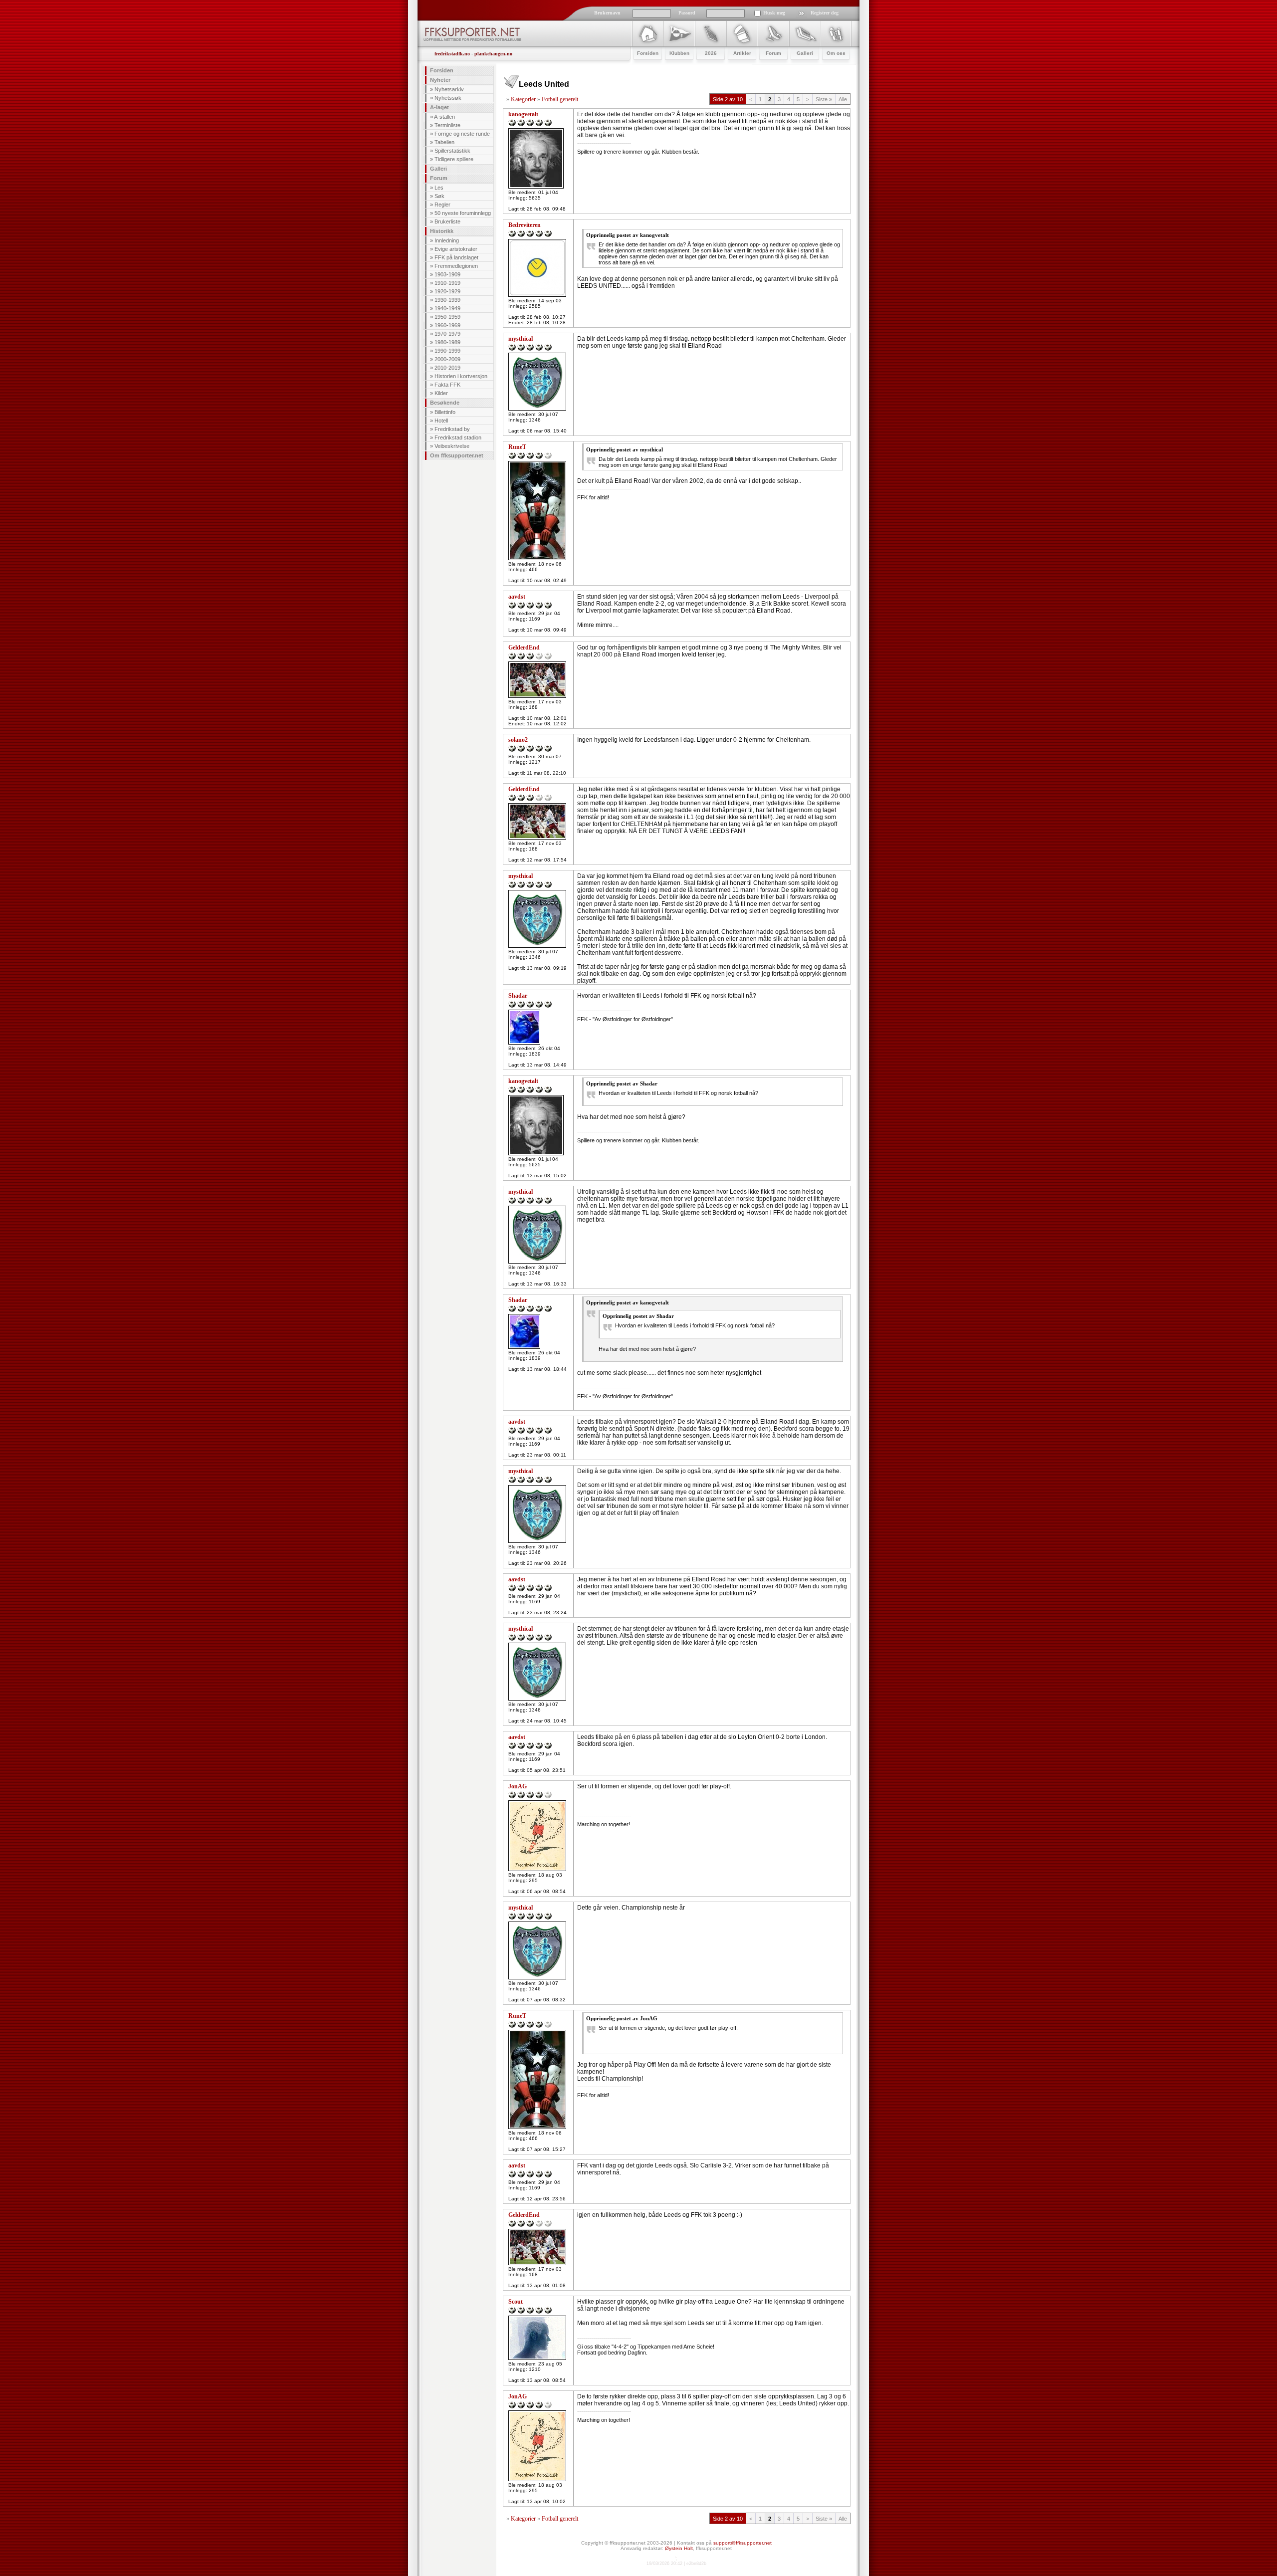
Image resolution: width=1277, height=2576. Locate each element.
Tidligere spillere (454, 159)
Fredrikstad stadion (458, 437)
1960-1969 (447, 325)
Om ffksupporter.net (457, 455)
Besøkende (445, 403)
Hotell (441, 421)
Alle (843, 99)
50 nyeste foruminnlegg (463, 213)
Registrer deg (825, 13)
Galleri (438, 169)
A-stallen (444, 117)
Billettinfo (445, 412)
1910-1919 (447, 283)
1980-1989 (447, 342)
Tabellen (444, 142)
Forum (439, 178)
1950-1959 (447, 317)
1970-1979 (447, 334)
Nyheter (440, 80)
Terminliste (447, 125)
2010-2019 (447, 368)
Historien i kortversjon (461, 376)
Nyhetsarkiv (449, 89)
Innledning (447, 240)
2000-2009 (447, 359)
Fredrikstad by (452, 429)
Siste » (824, 99)
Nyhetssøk (448, 98)
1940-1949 (447, 308)
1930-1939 (447, 300)
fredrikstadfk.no (452, 54)
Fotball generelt (560, 99)
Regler (442, 205)
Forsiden (442, 70)
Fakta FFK (447, 385)
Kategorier (523, 99)
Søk (439, 196)
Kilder (441, 393)
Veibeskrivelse (452, 446)
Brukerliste (447, 221)
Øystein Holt (679, 2548)
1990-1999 (447, 351)
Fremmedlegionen (456, 266)
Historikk (442, 231)
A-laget (439, 107)
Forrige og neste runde (462, 134)
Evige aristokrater (456, 249)
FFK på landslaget (456, 257)
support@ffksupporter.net (743, 2543)
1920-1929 (447, 291)
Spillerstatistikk (452, 151)
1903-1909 (447, 274)
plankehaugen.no (493, 54)
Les (439, 188)
